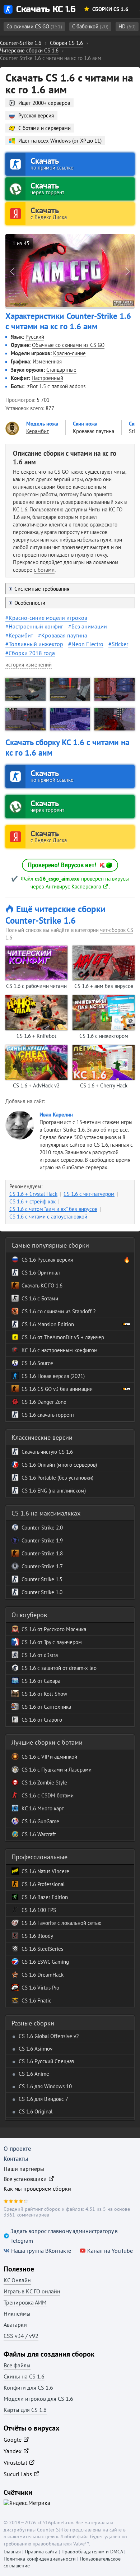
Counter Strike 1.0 (42, 1592)
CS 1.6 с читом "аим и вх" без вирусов (53, 1209)
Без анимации (89, 626)
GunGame (48, 1821)
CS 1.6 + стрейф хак (32, 1201)
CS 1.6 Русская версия (47, 1260)
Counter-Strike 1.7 (42, 1566)
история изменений (29, 665)
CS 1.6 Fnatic (36, 2001)
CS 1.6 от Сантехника (46, 1707)
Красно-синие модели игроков (48, 618)
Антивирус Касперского (73, 886)
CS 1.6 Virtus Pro (40, 1988)
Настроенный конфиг (36, 626)
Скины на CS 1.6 (24, 2376)
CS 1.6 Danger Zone (44, 1402)
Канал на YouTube (110, 2251)
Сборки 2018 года (32, 653)
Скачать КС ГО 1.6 (42, 1285)
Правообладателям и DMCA (92, 2552)
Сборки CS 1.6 (110, 9)
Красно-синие (69, 353)
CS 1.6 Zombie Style (44, 1783)
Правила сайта (41, 2552)
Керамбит (21, 635)
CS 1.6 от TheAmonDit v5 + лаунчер (63, 1337)
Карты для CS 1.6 (25, 2410)
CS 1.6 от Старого (42, 1720)
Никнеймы (17, 2313)
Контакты (16, 2159)
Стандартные (61, 370)
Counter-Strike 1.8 (42, 1553)
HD (127, 26)
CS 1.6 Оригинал (41, 1273)
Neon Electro (87, 644)
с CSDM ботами (55, 1795)
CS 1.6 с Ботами (40, 1298)
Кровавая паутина (64, 635)
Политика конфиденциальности (40, 2559)
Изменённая (47, 361)
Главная (12, 2552)
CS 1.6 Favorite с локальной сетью (62, 1923)
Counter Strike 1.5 (42, 1579)
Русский (35, 337)
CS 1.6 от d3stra (40, 1655)
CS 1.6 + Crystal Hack (33, 1194)
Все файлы (17, 2365)
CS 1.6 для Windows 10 (45, 2086)
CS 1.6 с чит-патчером (89, 1194)
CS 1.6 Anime (34, 2074)
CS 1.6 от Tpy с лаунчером (52, 1642)
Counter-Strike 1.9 (42, 1540)
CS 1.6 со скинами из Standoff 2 (59, 1311)
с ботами (44, 570)
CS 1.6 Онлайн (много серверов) (59, 1465)
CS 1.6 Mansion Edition (48, 1324)
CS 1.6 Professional (43, 1884)
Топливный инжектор (36, 644)
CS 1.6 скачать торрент (48, 1415)
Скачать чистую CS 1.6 (47, 1452)
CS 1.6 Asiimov (36, 2049)
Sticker (120, 644)
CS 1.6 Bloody (37, 1936)
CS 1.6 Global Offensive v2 (49, 2036)
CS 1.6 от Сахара (41, 1681)
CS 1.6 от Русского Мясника (54, 1629)
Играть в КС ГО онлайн (32, 2291)
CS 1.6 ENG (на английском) (54, 1491)
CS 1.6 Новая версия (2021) (53, 1376)
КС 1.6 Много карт (43, 1808)
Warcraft (46, 1834)
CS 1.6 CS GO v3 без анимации (57, 1389)
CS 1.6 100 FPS (39, 1910)
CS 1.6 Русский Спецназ (46, 2061)
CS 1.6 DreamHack (43, 1975)
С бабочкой (90, 26)
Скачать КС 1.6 (46, 9)
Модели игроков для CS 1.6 (38, 2399)
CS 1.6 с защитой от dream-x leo (59, 1668)
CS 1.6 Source (37, 1363)
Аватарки (15, 2325)
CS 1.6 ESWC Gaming (45, 1962)
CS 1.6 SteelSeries (42, 1949)
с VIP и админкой (57, 1757)
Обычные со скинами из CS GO (68, 345)
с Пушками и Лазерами (64, 1770)
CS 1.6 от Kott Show (44, 1694)
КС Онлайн (17, 2280)
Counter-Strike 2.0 (42, 1528)
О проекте (17, 2149)
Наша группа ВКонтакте (41, 2251)
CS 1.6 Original (36, 2111)
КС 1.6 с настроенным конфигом (60, 1350)
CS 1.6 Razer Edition (45, 1897)
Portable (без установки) (65, 1478)
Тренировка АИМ (25, 2302)
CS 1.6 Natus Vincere (45, 1871)
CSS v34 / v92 (21, 2336)
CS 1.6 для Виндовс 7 (43, 2099)
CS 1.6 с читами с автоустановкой (48, 1217)
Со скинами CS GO (34, 26)
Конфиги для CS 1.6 (28, 2387)
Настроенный (47, 378)
